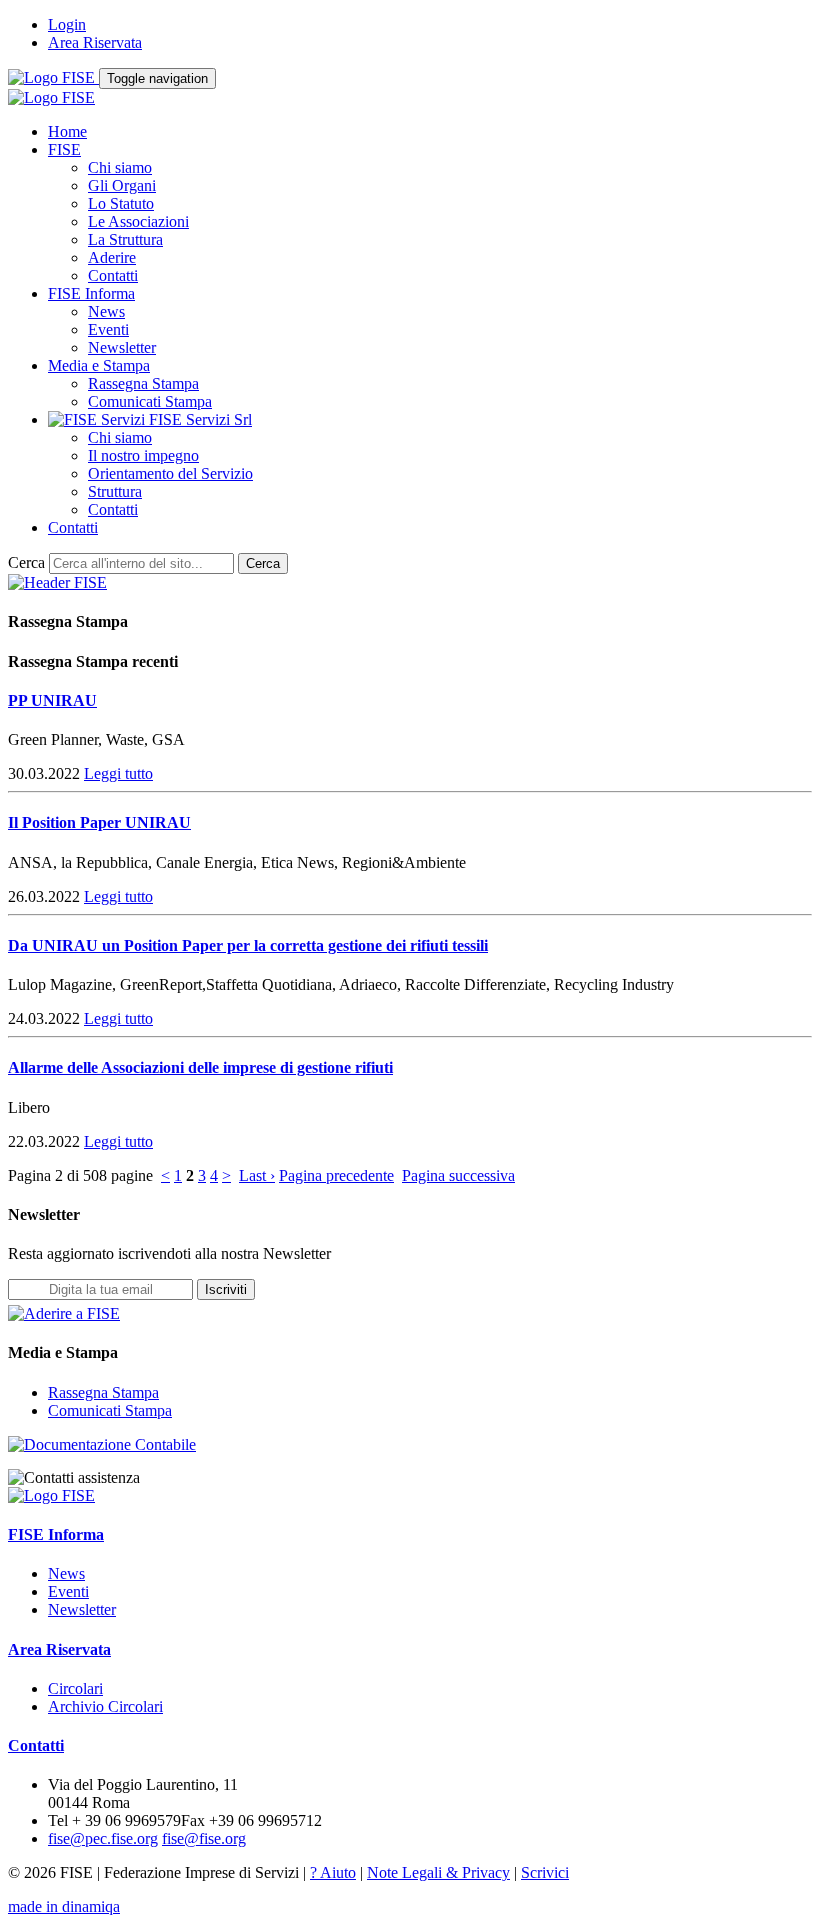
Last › (257, 1175)
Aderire (112, 257)
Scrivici (545, 1872)
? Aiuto (333, 1872)
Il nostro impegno (143, 455)
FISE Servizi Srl (198, 419)
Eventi (108, 329)
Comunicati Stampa (150, 401)
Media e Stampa (99, 365)
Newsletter (122, 347)
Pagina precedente (336, 1175)
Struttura (115, 491)
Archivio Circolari (105, 1706)
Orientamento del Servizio (170, 473)
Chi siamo (120, 167)
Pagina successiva (458, 1175)
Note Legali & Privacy (438, 1872)
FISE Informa (91, 293)
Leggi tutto (118, 773)
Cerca (26, 562)
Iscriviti (226, 1289)
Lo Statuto (121, 203)
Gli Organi (122, 185)
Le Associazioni (138, 221)
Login (67, 24)
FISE (64, 149)
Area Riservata (95, 42)
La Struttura (125, 239)
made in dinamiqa (64, 1906)
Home (67, 131)
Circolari (75, 1688)
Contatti (113, 275)
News (106, 311)
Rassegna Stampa (143, 383)
